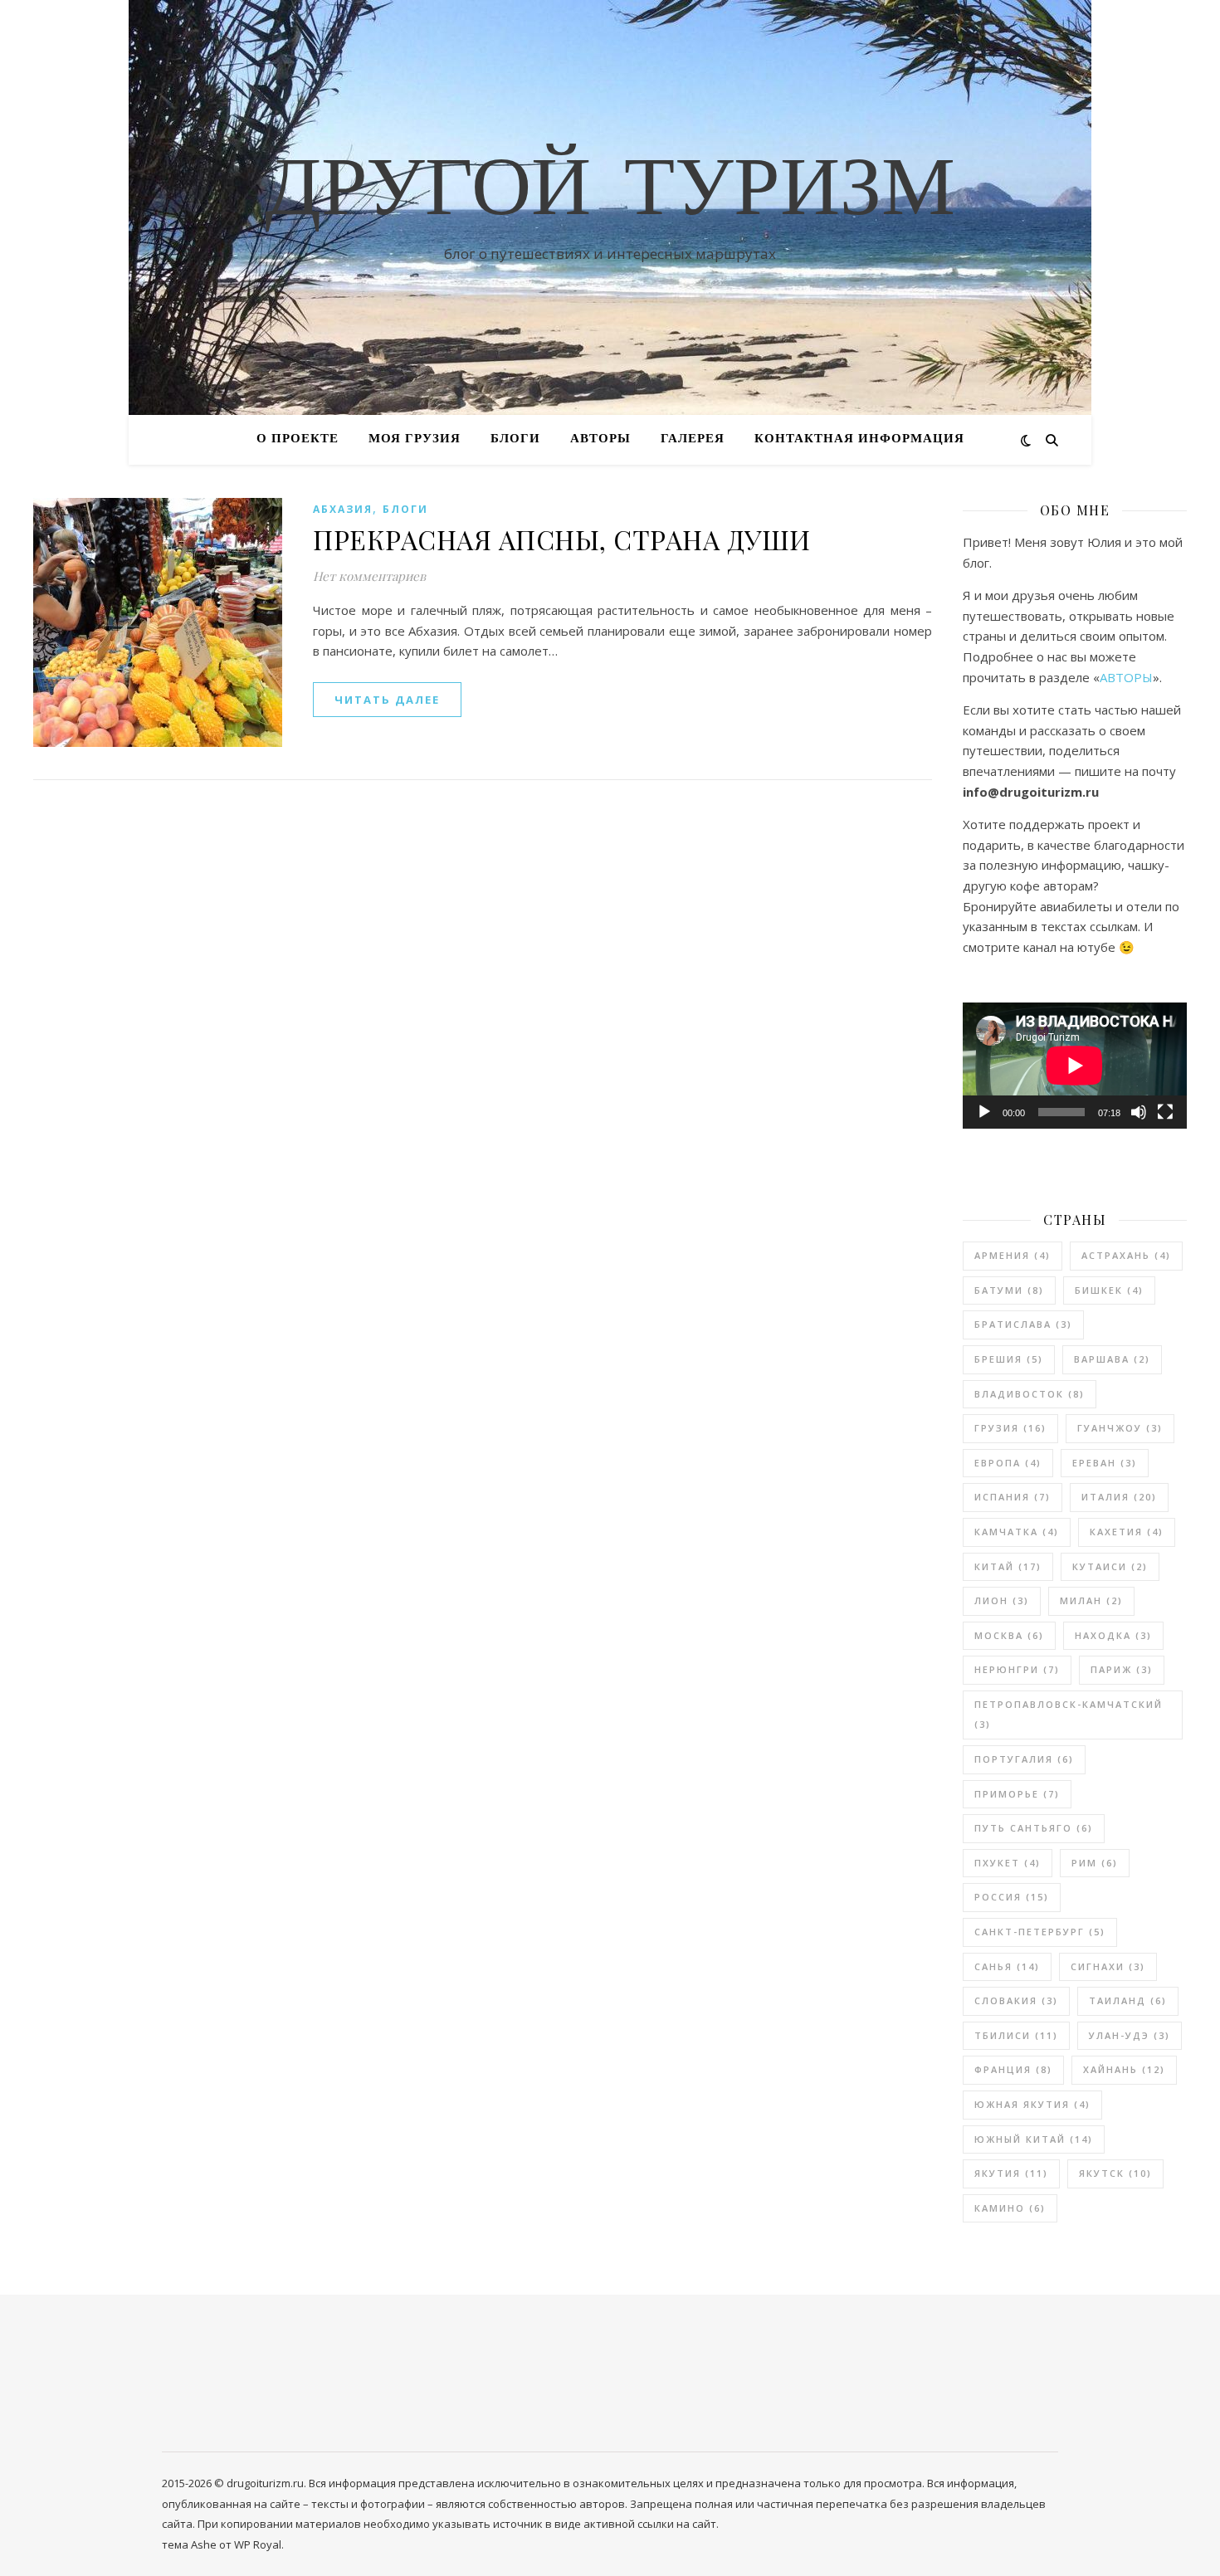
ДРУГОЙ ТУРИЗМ (610, 193)
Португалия (1024, 1759)
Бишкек (1109, 1290)
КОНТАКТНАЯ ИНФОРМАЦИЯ (859, 439)
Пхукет (1008, 1863)
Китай (1008, 1566)
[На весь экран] (1165, 1112)
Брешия (1009, 1359)
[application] (1075, 1066)
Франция (1013, 2069)
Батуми (1009, 1290)
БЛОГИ (515, 439)
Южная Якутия (1032, 2104)
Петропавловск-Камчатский (1069, 1715)
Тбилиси (1016, 2035)
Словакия (1016, 2000)
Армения (1013, 1255)
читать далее (387, 700)
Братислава (1023, 1324)
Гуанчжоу (1120, 1428)
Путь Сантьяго (1034, 1828)
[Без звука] (1139, 1112)
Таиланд (1128, 2000)
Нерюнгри (1017, 1669)
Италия (1119, 1497)
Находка (1113, 1635)
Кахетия (1127, 1532)
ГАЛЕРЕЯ (693, 439)
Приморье (1017, 1794)
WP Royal (258, 2544)
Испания (1013, 1497)
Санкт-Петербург (1040, 1932)
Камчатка (1017, 1532)
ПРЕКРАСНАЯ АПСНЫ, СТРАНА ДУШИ (562, 539)
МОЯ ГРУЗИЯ (415, 439)
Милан (1091, 1600)
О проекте (298, 439)
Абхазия (343, 509)
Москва (1009, 1635)
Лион (1002, 1600)
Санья (1007, 1966)
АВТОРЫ (600, 439)
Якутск (1115, 2173)
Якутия (1011, 2173)
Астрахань (1126, 1255)
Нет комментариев (369, 576)
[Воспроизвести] (984, 1112)
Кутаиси (1110, 1566)
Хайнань (1124, 2069)
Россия (1012, 1897)
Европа (1008, 1463)
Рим (1095, 1863)
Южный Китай (1034, 2139)
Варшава (1112, 1359)
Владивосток (1030, 1394)
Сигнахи (1108, 1966)
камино (1010, 2208)
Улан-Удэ (1130, 2035)
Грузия (1010, 1428)
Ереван (1105, 1463)
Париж (1122, 1669)
